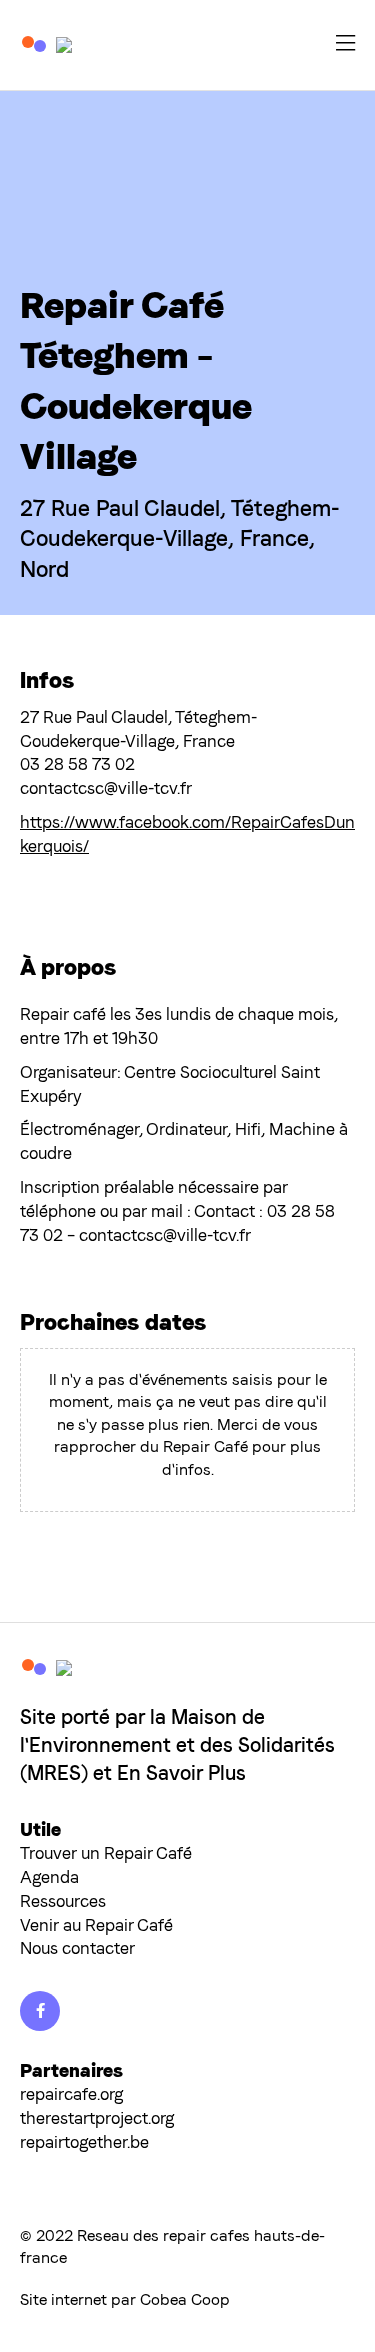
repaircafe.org (71, 2094)
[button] (345, 45)
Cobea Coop (185, 2299)
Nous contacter (77, 1948)
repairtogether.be (84, 2142)
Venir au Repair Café (96, 1925)
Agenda (49, 1877)
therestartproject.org (97, 2118)
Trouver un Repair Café (106, 1853)
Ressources (63, 1901)
